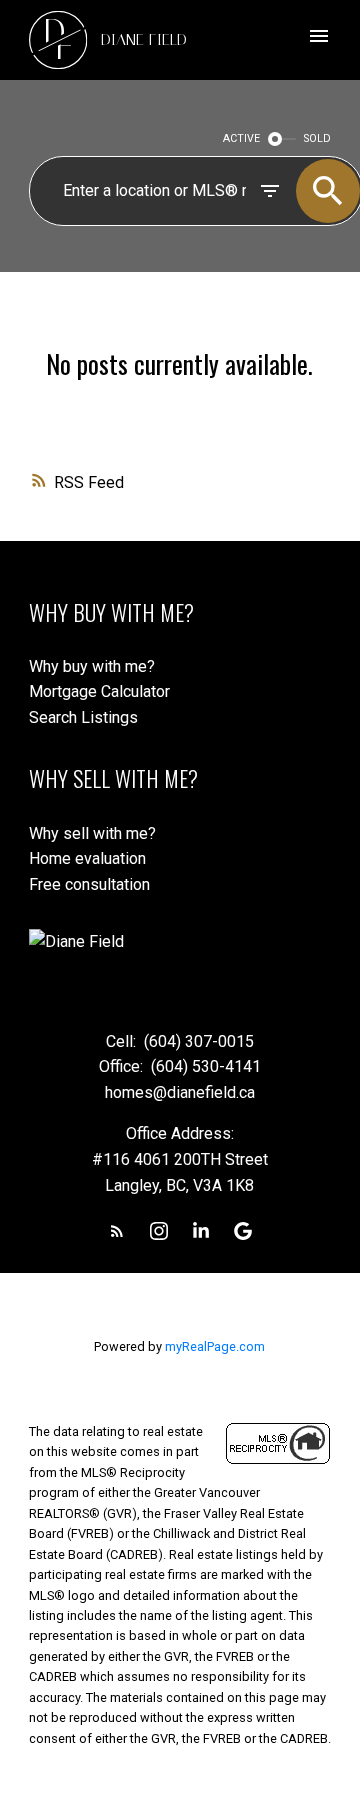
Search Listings (83, 717)
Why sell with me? (92, 833)
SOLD (317, 138)
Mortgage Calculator (99, 691)
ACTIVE (241, 138)
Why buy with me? (92, 666)
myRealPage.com (215, 1346)
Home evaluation (87, 858)
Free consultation (89, 884)
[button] (117, 1231)
